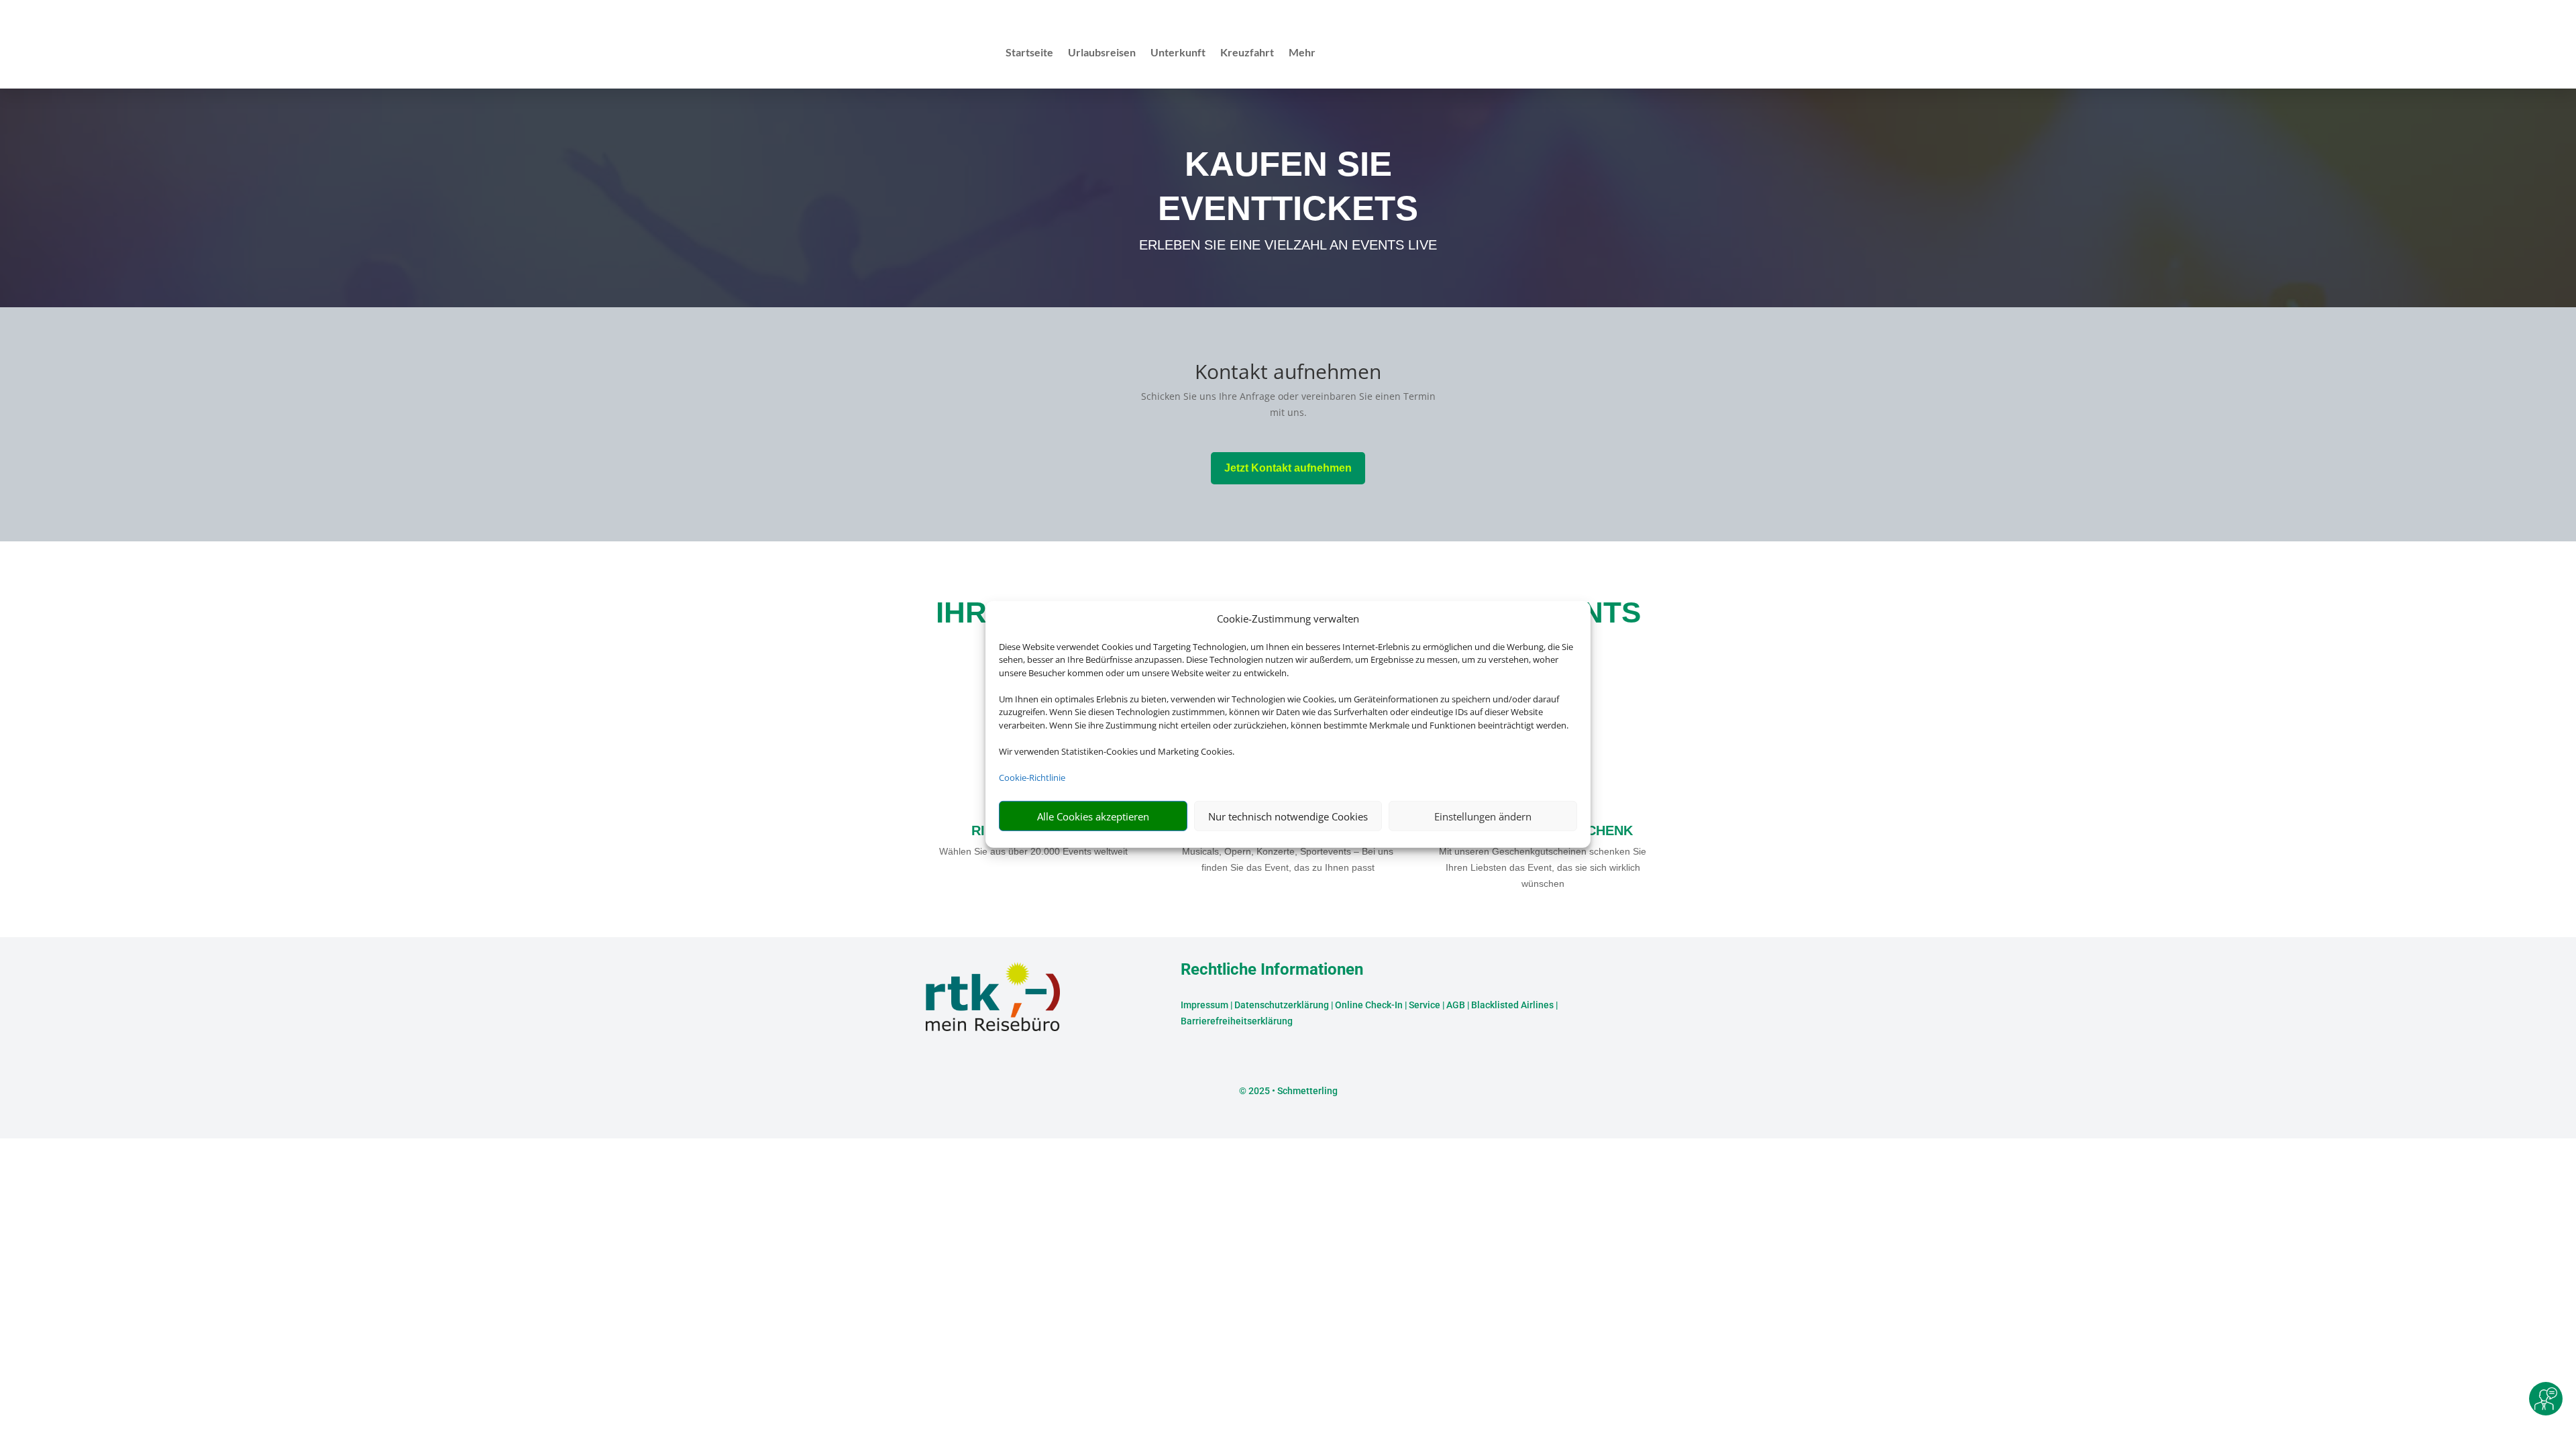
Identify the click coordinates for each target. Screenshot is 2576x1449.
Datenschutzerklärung (1282, 1005)
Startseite (1029, 53)
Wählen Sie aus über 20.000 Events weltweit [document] (1033, 851)
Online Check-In (1369, 1005)
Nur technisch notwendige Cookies (1288, 816)
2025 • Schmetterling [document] (1292, 1091)
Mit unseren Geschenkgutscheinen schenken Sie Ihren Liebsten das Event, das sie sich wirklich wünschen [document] (1543, 867)
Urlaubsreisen (1102, 53)
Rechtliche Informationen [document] (1272, 970)
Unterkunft (1178, 53)
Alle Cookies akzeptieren (1093, 816)
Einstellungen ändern (1483, 816)
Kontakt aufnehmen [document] (1288, 373)
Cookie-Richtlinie (1032, 777)
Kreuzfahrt (1247, 53)
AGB (1456, 1005)
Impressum (1204, 1005)
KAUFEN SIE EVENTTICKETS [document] (1288, 186)
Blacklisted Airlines (1512, 1005)
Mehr (1302, 53)
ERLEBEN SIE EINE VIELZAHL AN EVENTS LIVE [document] (1288, 245)
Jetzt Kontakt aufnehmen (1288, 468)
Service (1425, 1005)
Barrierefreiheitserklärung (1237, 1021)
